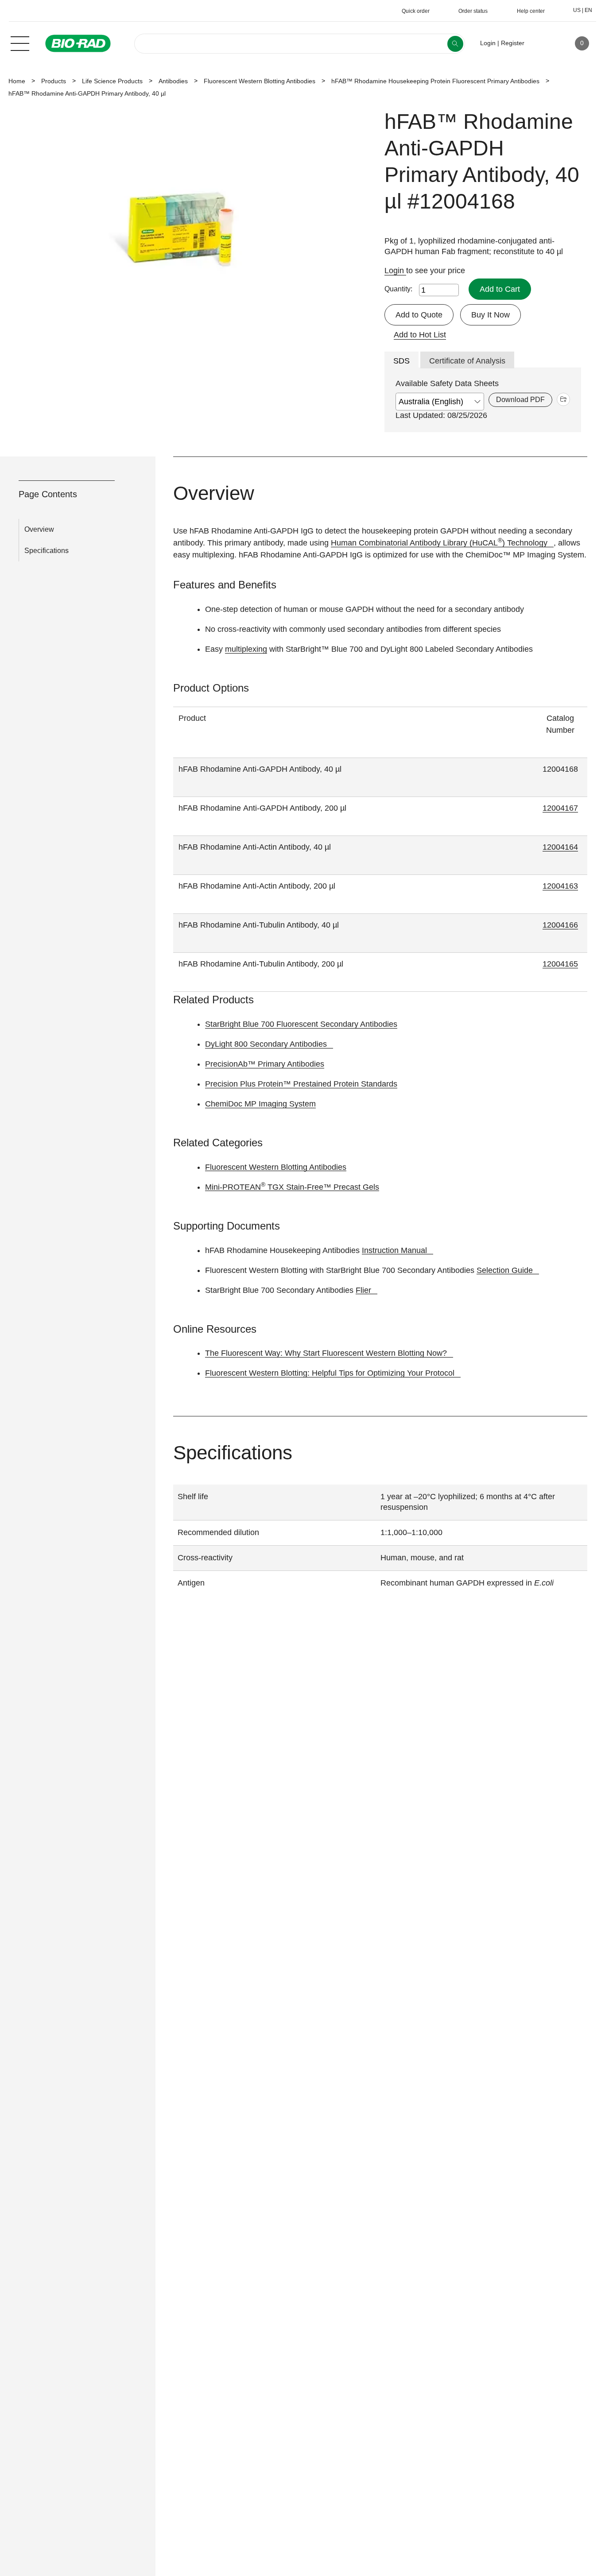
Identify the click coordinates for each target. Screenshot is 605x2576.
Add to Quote (419, 315)
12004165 (560, 964)
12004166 (560, 925)
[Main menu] (20, 43)
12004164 (560, 847)
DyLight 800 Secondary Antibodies (266, 1044)
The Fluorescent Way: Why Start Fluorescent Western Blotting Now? (326, 1353)
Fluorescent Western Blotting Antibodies (260, 81)
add (563, 399)
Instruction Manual (394, 1250)
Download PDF (520, 400)
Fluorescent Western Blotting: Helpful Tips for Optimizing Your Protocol (330, 1373)
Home (17, 81)
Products (54, 81)
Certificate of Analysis (467, 361)
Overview (39, 529)
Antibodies (173, 81)
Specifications (47, 551)
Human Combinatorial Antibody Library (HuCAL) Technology (439, 543)
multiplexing (246, 649)
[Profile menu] (544, 43)
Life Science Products (112, 81)
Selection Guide (505, 1270)
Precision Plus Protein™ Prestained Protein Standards (301, 1084)
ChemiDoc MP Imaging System (260, 1104)
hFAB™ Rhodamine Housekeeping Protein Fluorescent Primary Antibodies (435, 81)
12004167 (560, 808)
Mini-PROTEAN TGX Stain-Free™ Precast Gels (292, 1187)
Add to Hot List (420, 335)
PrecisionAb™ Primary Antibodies (265, 1064)
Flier (363, 1290)
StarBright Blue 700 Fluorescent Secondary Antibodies (301, 1024)
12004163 (560, 886)
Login (395, 271)
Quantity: (398, 289)
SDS (401, 361)
